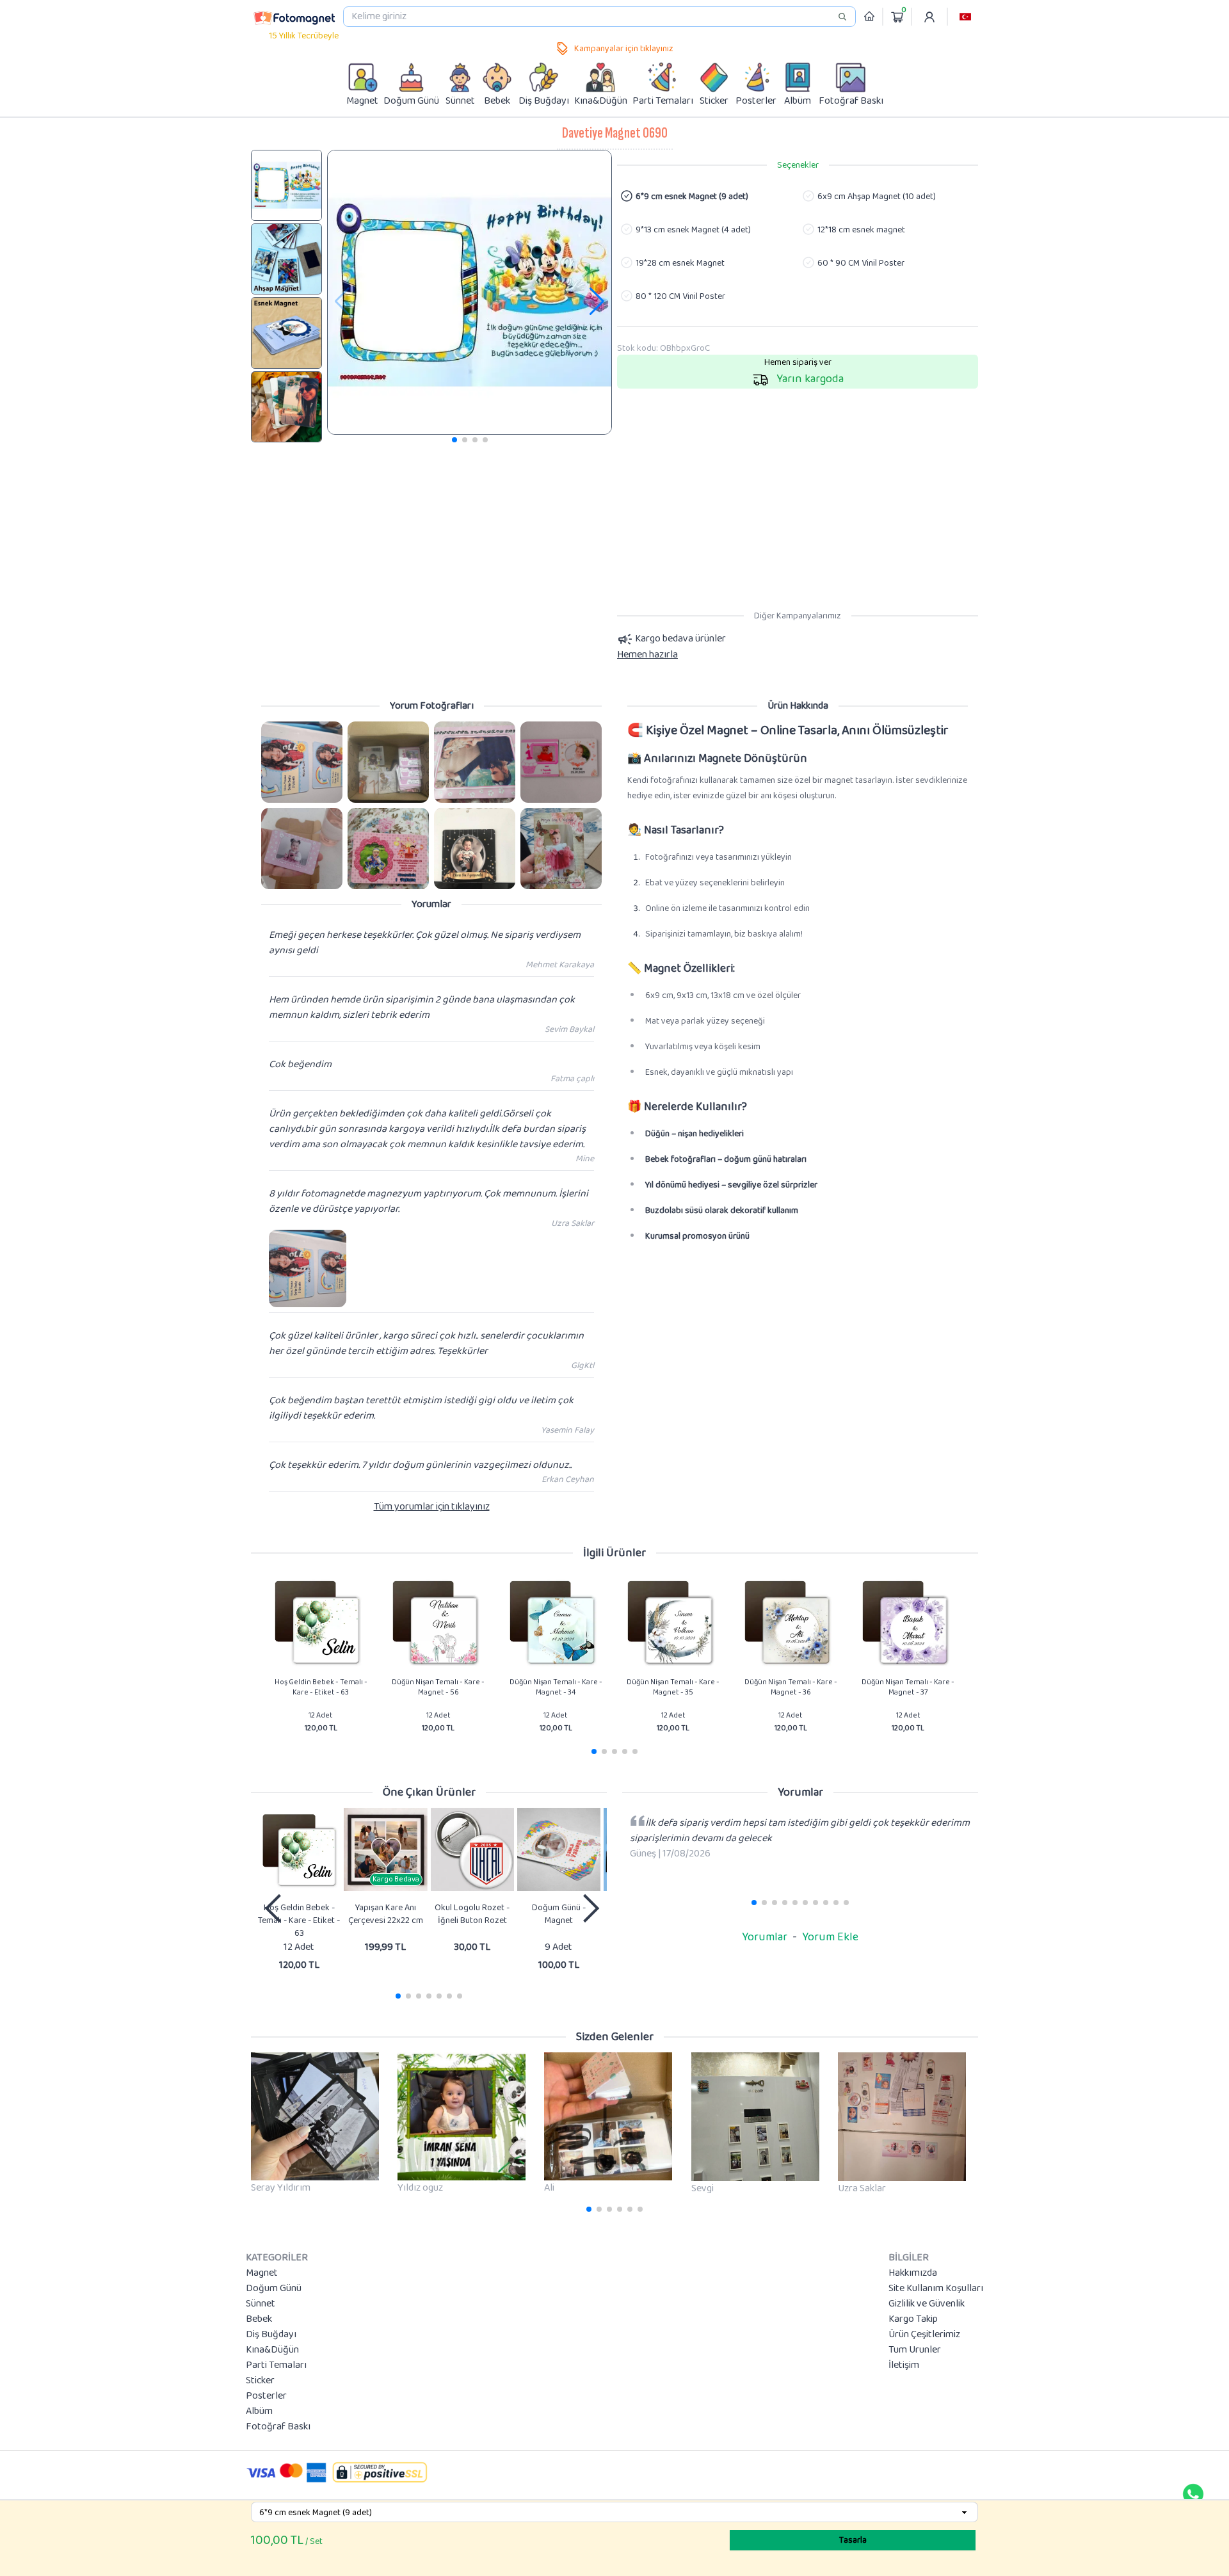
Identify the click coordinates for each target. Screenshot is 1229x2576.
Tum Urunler (915, 2350)
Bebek (259, 2319)
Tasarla (853, 2540)
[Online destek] (1193, 2494)
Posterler (266, 2396)
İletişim (904, 2365)
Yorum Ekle (830, 1937)
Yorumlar (765, 1937)
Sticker (260, 2381)
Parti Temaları (276, 2365)
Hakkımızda (913, 2273)
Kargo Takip (913, 2319)
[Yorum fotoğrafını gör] (302, 762)
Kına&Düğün (272, 2350)
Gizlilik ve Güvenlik (927, 2304)
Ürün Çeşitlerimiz (924, 2335)
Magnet (262, 2273)
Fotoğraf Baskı (278, 2427)
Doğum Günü (274, 2289)
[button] (965, 17)
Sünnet (261, 2304)
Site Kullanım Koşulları (936, 2289)
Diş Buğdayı (271, 2335)
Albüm (259, 2411)
